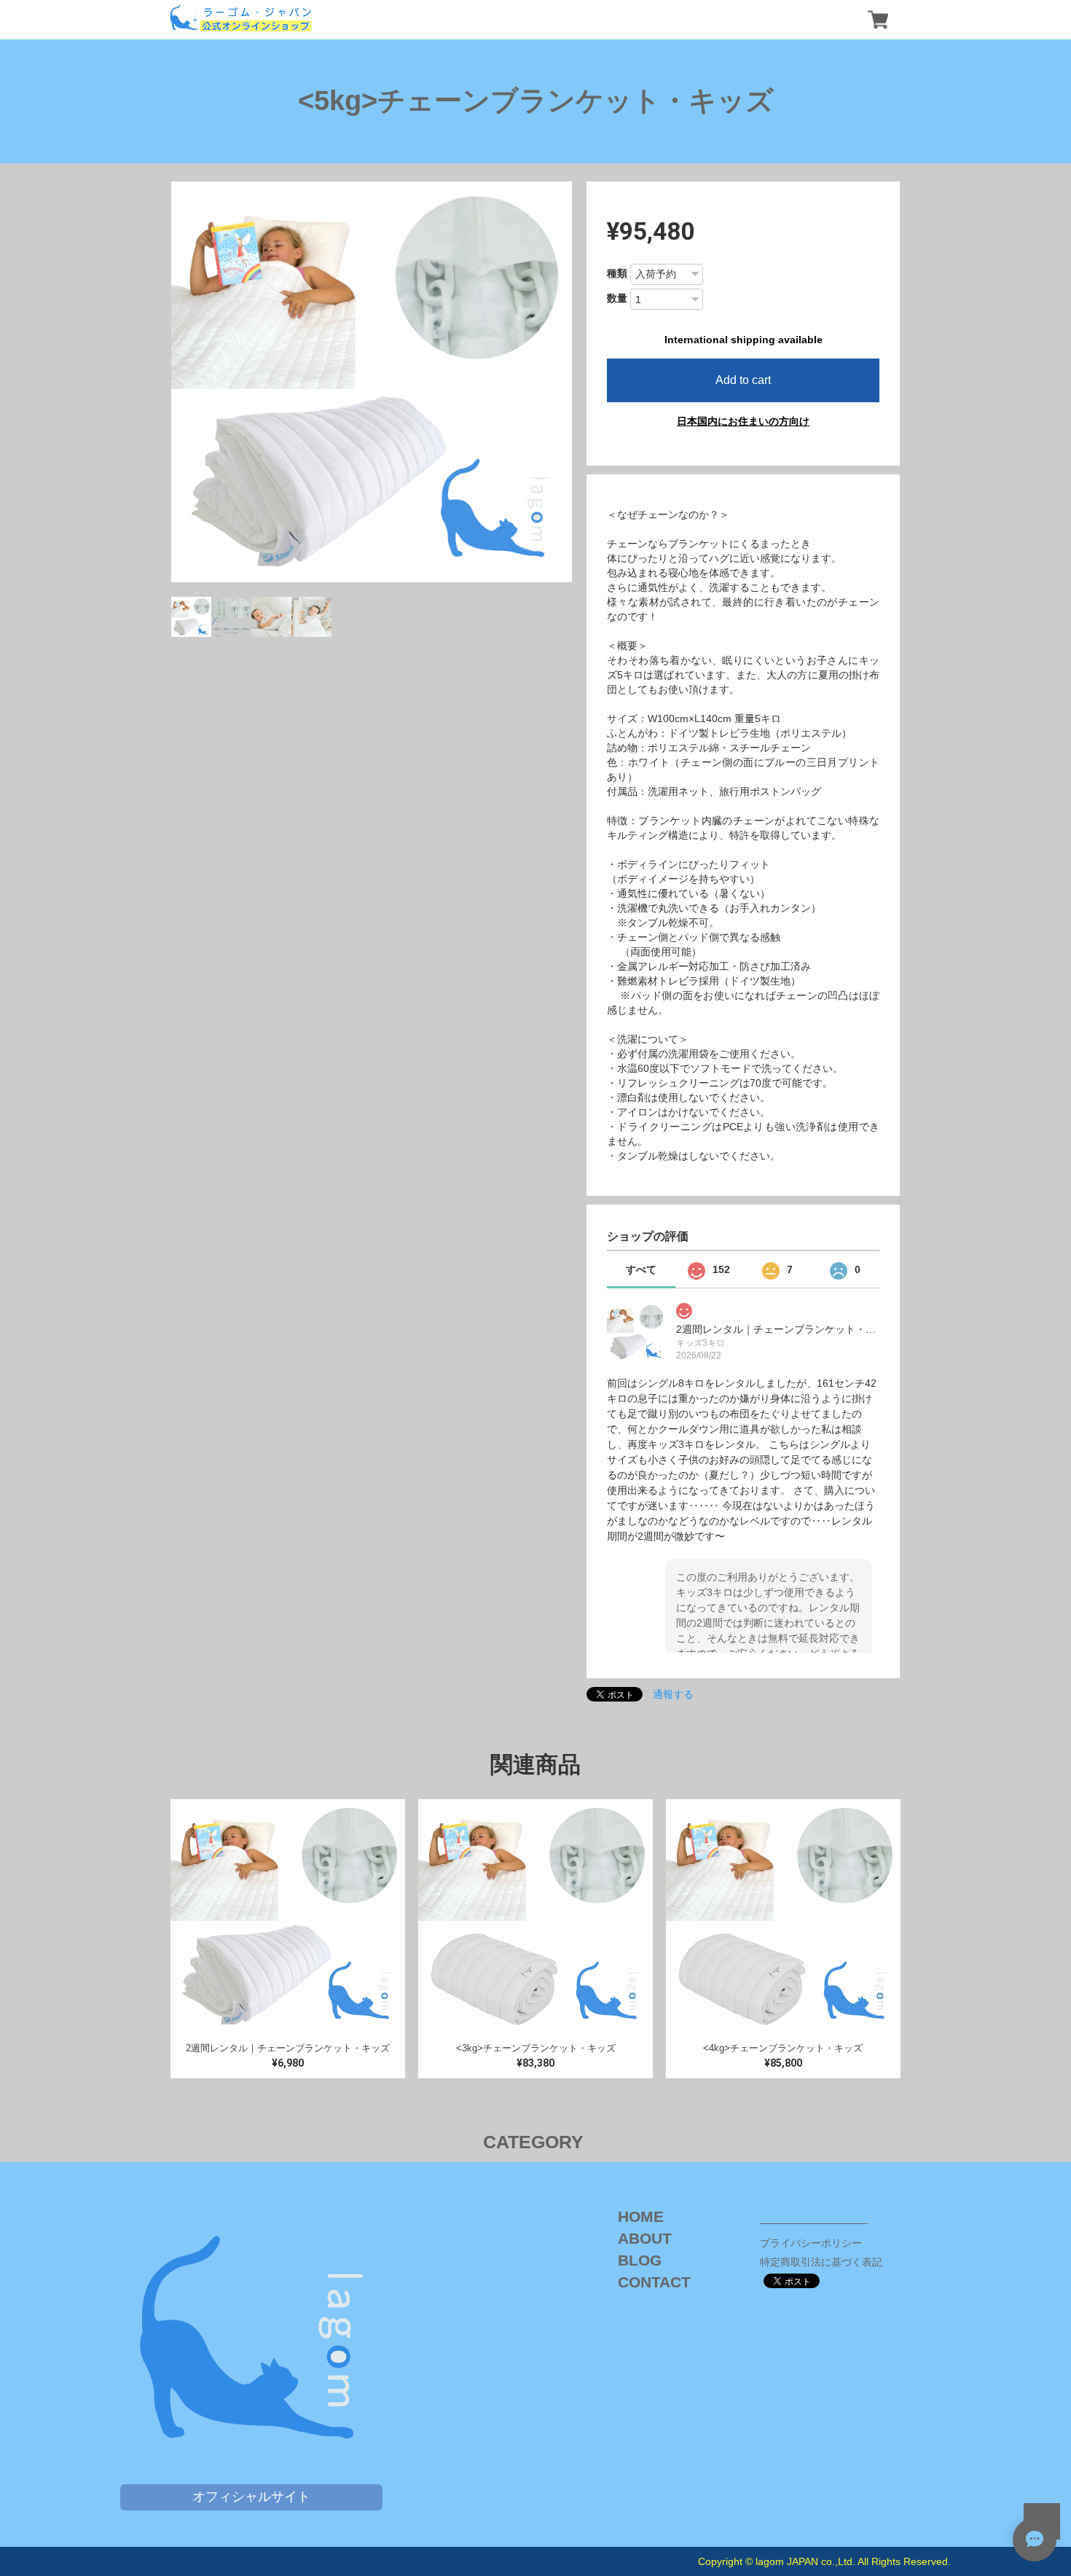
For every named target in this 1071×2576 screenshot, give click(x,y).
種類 (617, 273)
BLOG (640, 2260)
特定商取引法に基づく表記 (821, 2262)
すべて (641, 1269)
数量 (617, 298)
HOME (641, 2216)
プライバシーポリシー (811, 2243)
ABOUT (645, 2238)
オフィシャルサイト (251, 2497)
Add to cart (743, 380)
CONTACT (654, 2282)
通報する (673, 1694)
